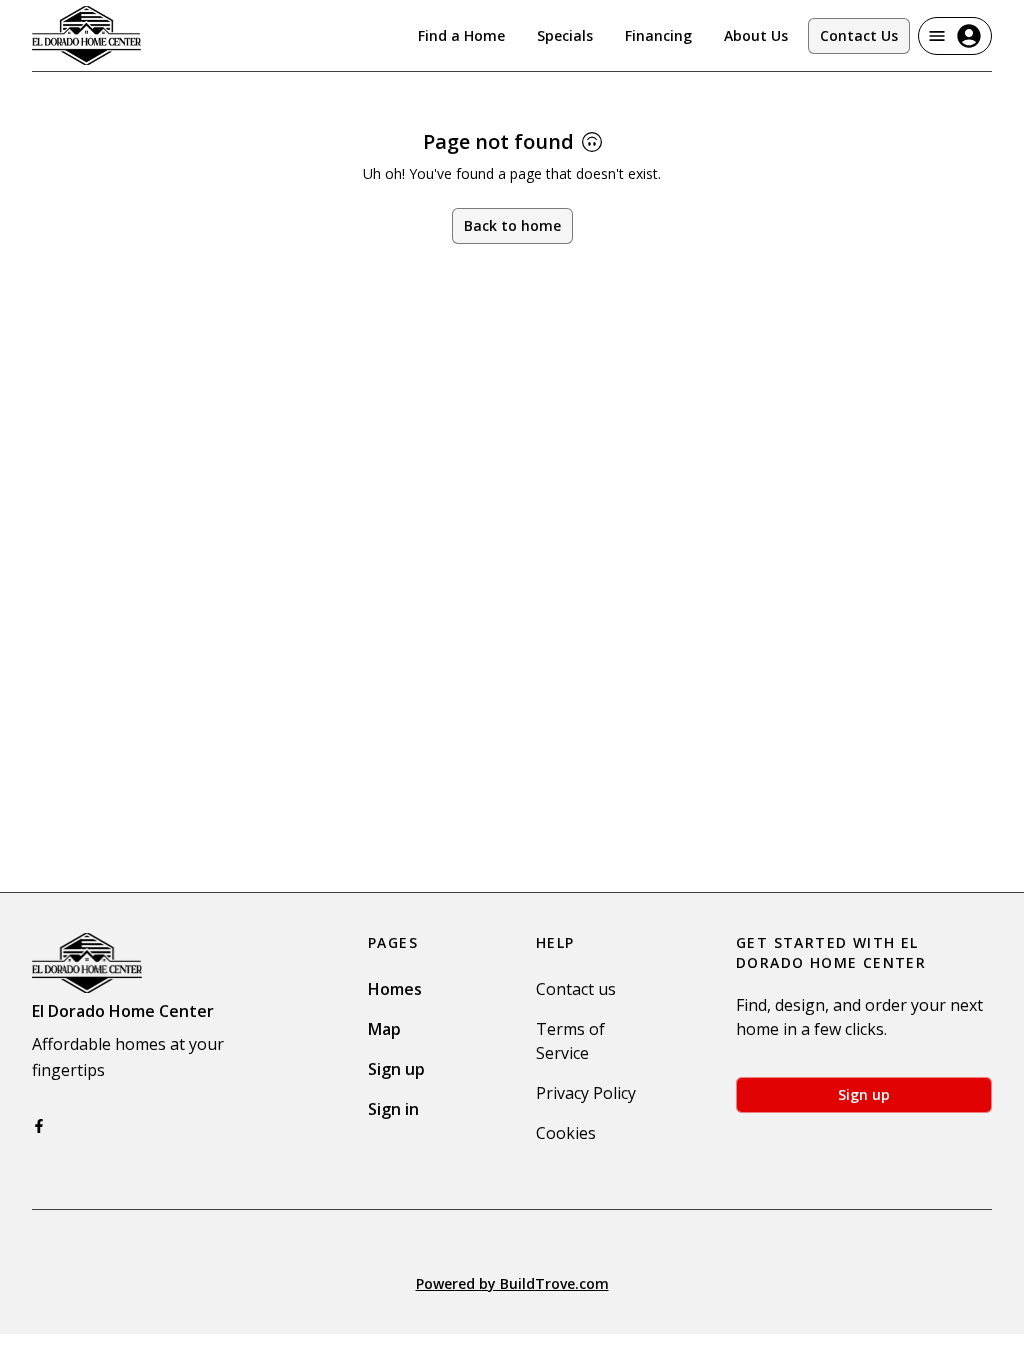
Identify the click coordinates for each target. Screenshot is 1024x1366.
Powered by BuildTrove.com (512, 1283)
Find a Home (461, 35)
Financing (658, 35)
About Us (756, 35)
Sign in (393, 1109)
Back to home (512, 225)
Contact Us (859, 35)
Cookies (566, 1133)
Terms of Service (570, 1041)
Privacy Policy (586, 1093)
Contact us (576, 989)
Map (384, 1029)
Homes (395, 989)
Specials (565, 35)
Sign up (396, 1069)
